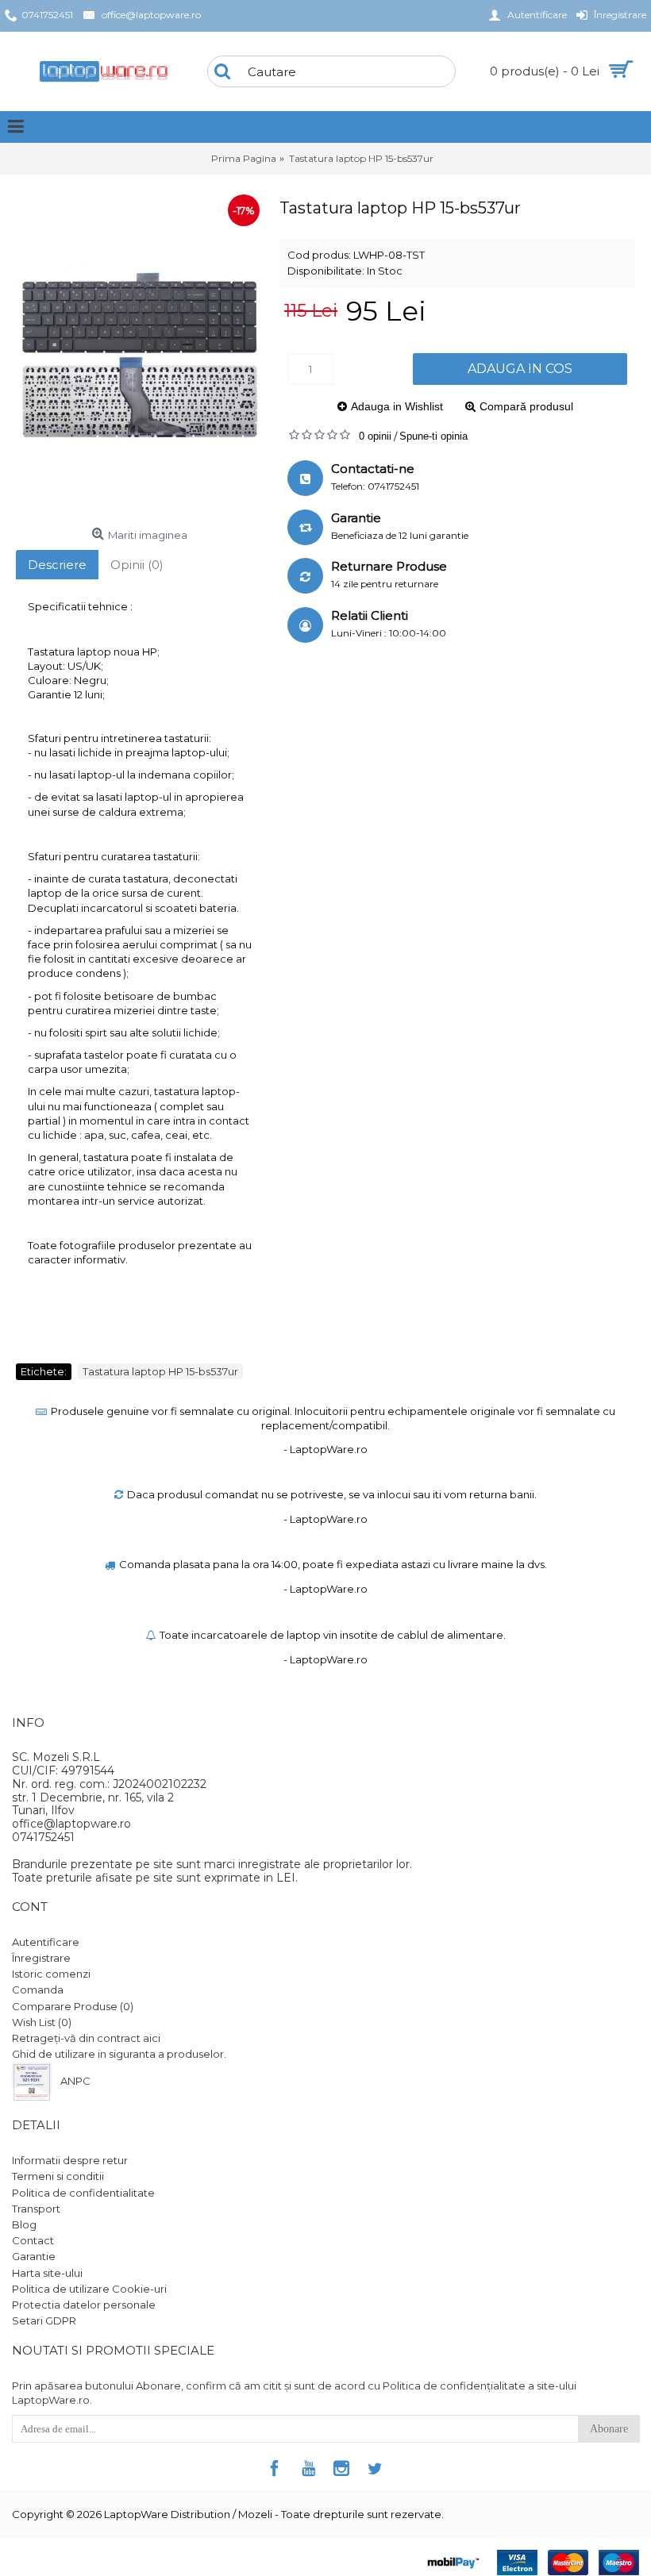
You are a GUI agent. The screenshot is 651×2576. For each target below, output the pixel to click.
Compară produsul (526, 406)
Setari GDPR (44, 2320)
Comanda (38, 1990)
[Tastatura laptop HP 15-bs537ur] (140, 356)
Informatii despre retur (70, 2160)
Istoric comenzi (51, 1974)
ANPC (75, 2082)
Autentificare (46, 1942)
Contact (33, 2240)
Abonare (609, 2429)
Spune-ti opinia (433, 436)
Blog (24, 2224)
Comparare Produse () (73, 2006)
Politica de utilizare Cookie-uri (89, 2289)
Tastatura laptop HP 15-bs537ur (160, 1371)
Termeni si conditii (58, 2176)
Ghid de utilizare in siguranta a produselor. (119, 2054)
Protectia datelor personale (84, 2305)
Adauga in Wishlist (397, 406)
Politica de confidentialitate (83, 2193)
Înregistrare (41, 1958)
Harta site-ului (47, 2273)
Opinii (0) (137, 565)
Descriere (57, 565)
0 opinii (375, 436)
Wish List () (42, 2022)
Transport (36, 2209)
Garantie (34, 2256)
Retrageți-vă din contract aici (86, 2038)
